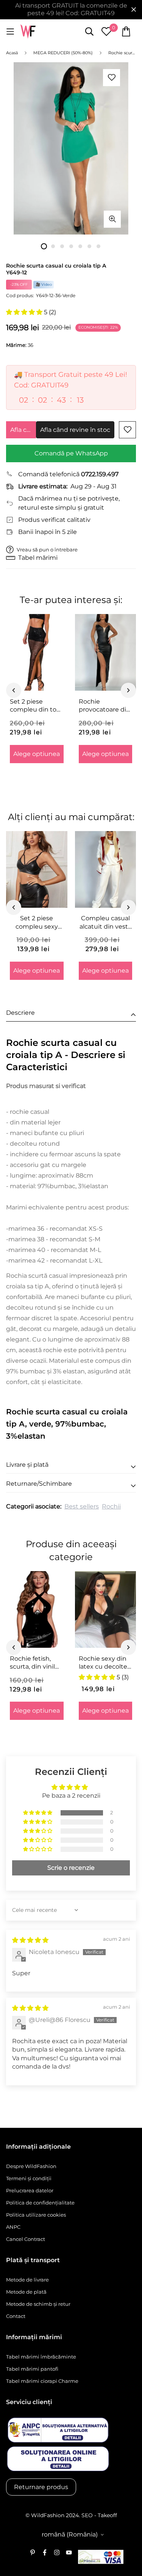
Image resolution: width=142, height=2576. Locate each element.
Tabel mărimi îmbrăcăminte (41, 2357)
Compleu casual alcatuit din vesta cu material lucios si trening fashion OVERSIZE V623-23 (105, 923)
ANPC (13, 2227)
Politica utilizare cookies (36, 2215)
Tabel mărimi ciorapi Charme (42, 2381)
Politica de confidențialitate (40, 2203)
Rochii (111, 1506)
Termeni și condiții (29, 2178)
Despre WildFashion (31, 2166)
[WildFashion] (28, 32)
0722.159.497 (100, 474)
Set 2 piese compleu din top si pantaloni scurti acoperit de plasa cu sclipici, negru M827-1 (37, 706)
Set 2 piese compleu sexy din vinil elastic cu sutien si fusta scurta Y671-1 (37, 923)
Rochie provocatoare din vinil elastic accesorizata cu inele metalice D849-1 (105, 706)
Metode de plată (26, 2292)
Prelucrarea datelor (30, 2190)
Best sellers (82, 1506)
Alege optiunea (37, 754)
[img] (30, 1940)
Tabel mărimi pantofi (32, 2369)
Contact (16, 2316)
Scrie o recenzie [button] (71, 1868)
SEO (87, 2515)
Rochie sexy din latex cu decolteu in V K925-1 (105, 1663)
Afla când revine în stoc (23, 430)
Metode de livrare (27, 2280)
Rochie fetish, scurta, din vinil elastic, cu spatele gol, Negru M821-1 (37, 1663)
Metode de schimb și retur (38, 2304)
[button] (25, 312)
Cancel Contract (26, 2239)
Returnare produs (41, 2487)
